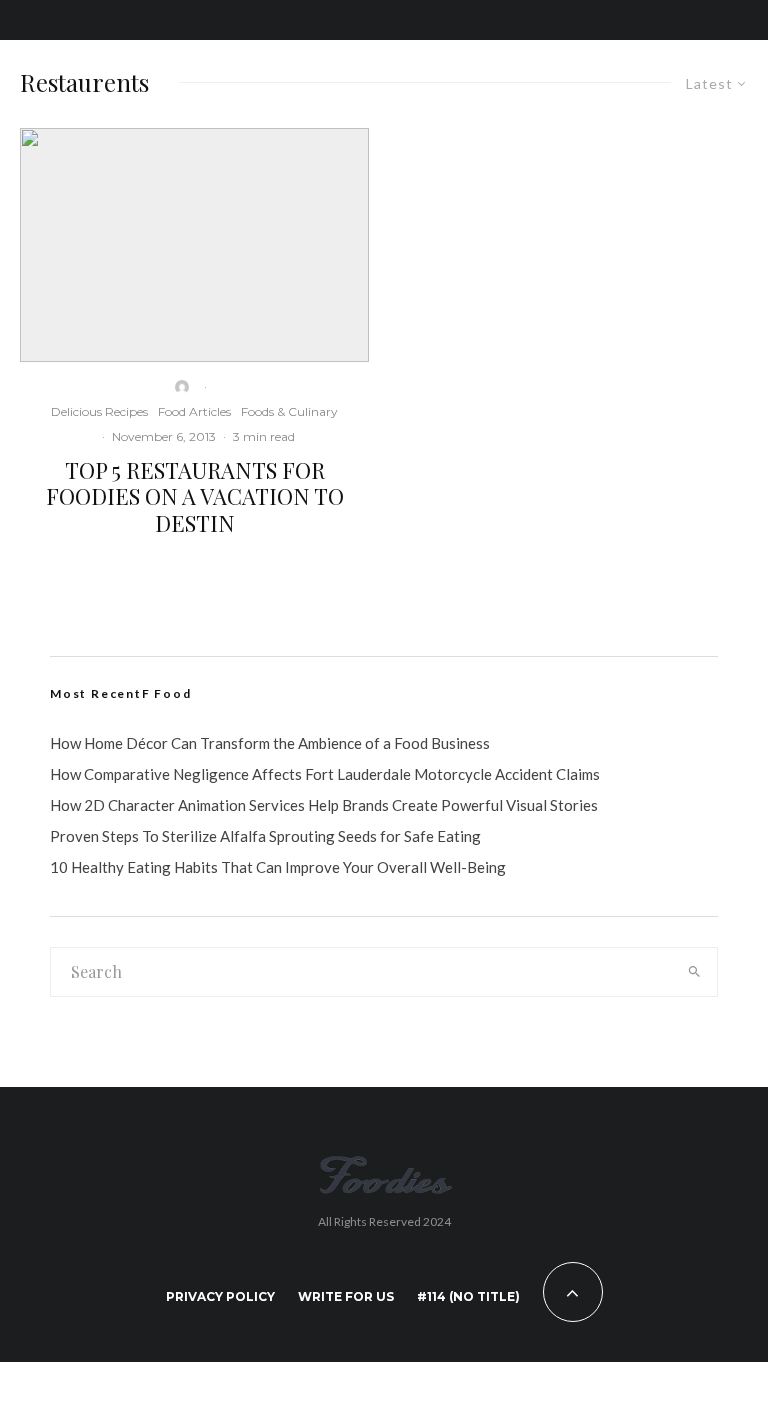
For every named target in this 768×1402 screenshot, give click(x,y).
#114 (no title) (468, 1296)
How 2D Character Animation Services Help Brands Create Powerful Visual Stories (324, 805)
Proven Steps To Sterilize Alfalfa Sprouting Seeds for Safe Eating (265, 836)
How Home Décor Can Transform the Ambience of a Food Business (270, 743)
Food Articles (194, 411)
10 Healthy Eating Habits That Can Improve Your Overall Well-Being (278, 867)
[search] (694, 972)
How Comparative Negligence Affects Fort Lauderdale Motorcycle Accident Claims (325, 774)
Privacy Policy (220, 1296)
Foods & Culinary (289, 411)
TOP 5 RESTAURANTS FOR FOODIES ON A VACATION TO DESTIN (195, 496)
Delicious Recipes (99, 411)
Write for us (346, 1296)
